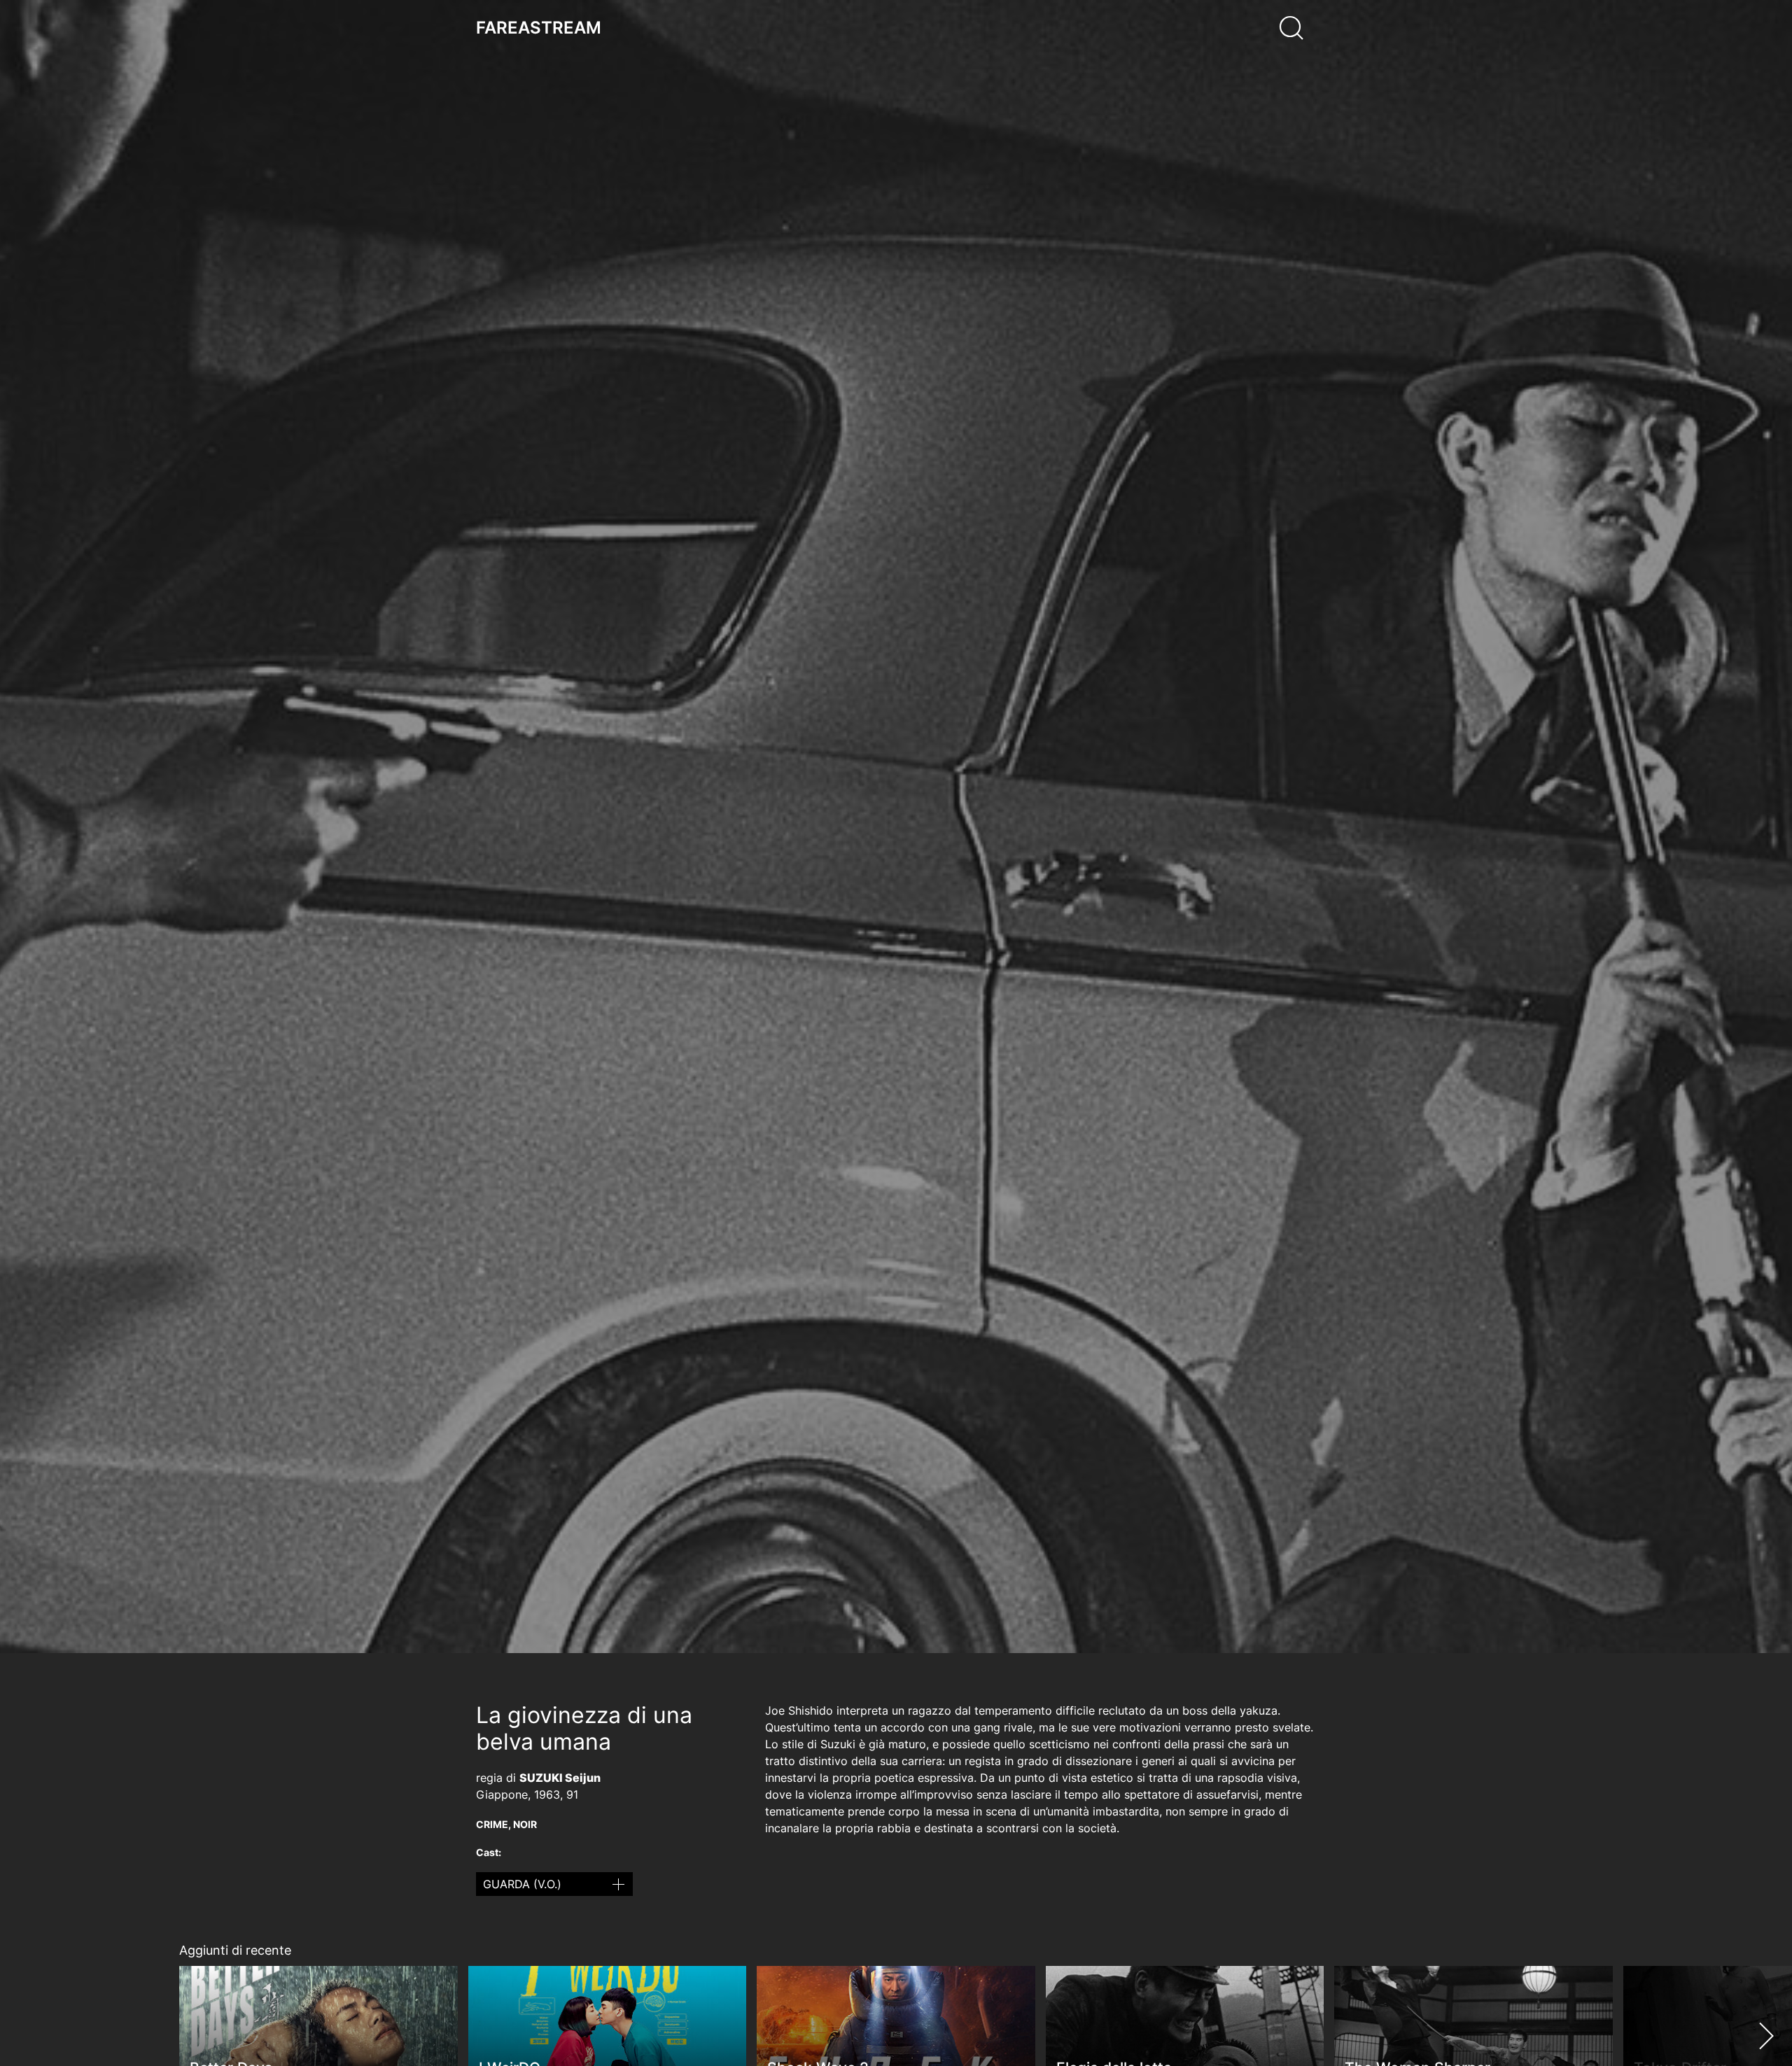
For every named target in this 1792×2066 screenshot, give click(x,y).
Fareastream (539, 28)
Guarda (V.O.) (522, 1884)
